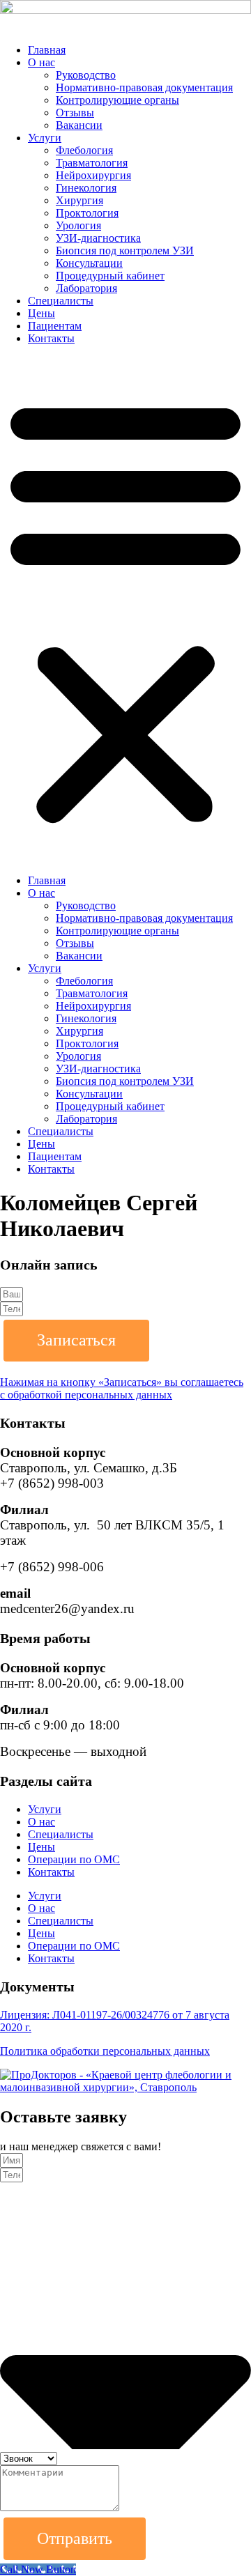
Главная (47, 50)
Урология (78, 225)
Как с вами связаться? (65, 2190)
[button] (125, 610)
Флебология (84, 150)
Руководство (86, 75)
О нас (41, 62)
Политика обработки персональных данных (105, 2051)
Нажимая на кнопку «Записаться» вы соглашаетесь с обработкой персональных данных (122, 1388)
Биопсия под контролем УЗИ (125, 250)
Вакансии (79, 125)
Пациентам (55, 326)
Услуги (45, 138)
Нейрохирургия (93, 175)
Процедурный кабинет (110, 276)
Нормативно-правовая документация (144, 87)
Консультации (89, 263)
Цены (41, 313)
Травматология (92, 163)
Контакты (51, 338)
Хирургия (79, 200)
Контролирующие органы (117, 100)
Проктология (87, 213)
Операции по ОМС (74, 1859)
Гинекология (86, 188)
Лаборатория (86, 288)
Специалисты (61, 301)
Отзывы (75, 113)
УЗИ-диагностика (98, 238)
